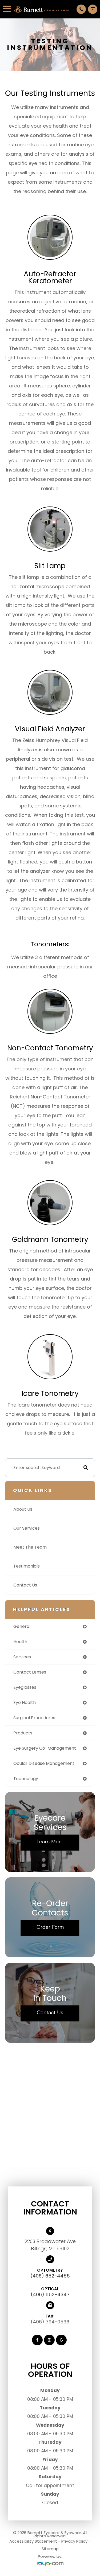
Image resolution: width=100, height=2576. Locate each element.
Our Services (27, 1528)
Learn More (50, 1841)
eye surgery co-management (45, 1748)
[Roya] (50, 2564)
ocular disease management (44, 1763)
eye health (25, 1703)
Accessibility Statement (33, 2541)
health (20, 1642)
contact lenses (30, 1672)
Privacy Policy (74, 2541)
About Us (23, 1509)
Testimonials (27, 1566)
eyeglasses (25, 1687)
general (22, 1626)
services (22, 1657)
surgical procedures (34, 1718)
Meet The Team (30, 1547)
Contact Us (25, 1585)
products (23, 1733)
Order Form (50, 1927)
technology (26, 1779)
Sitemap (50, 2549)
